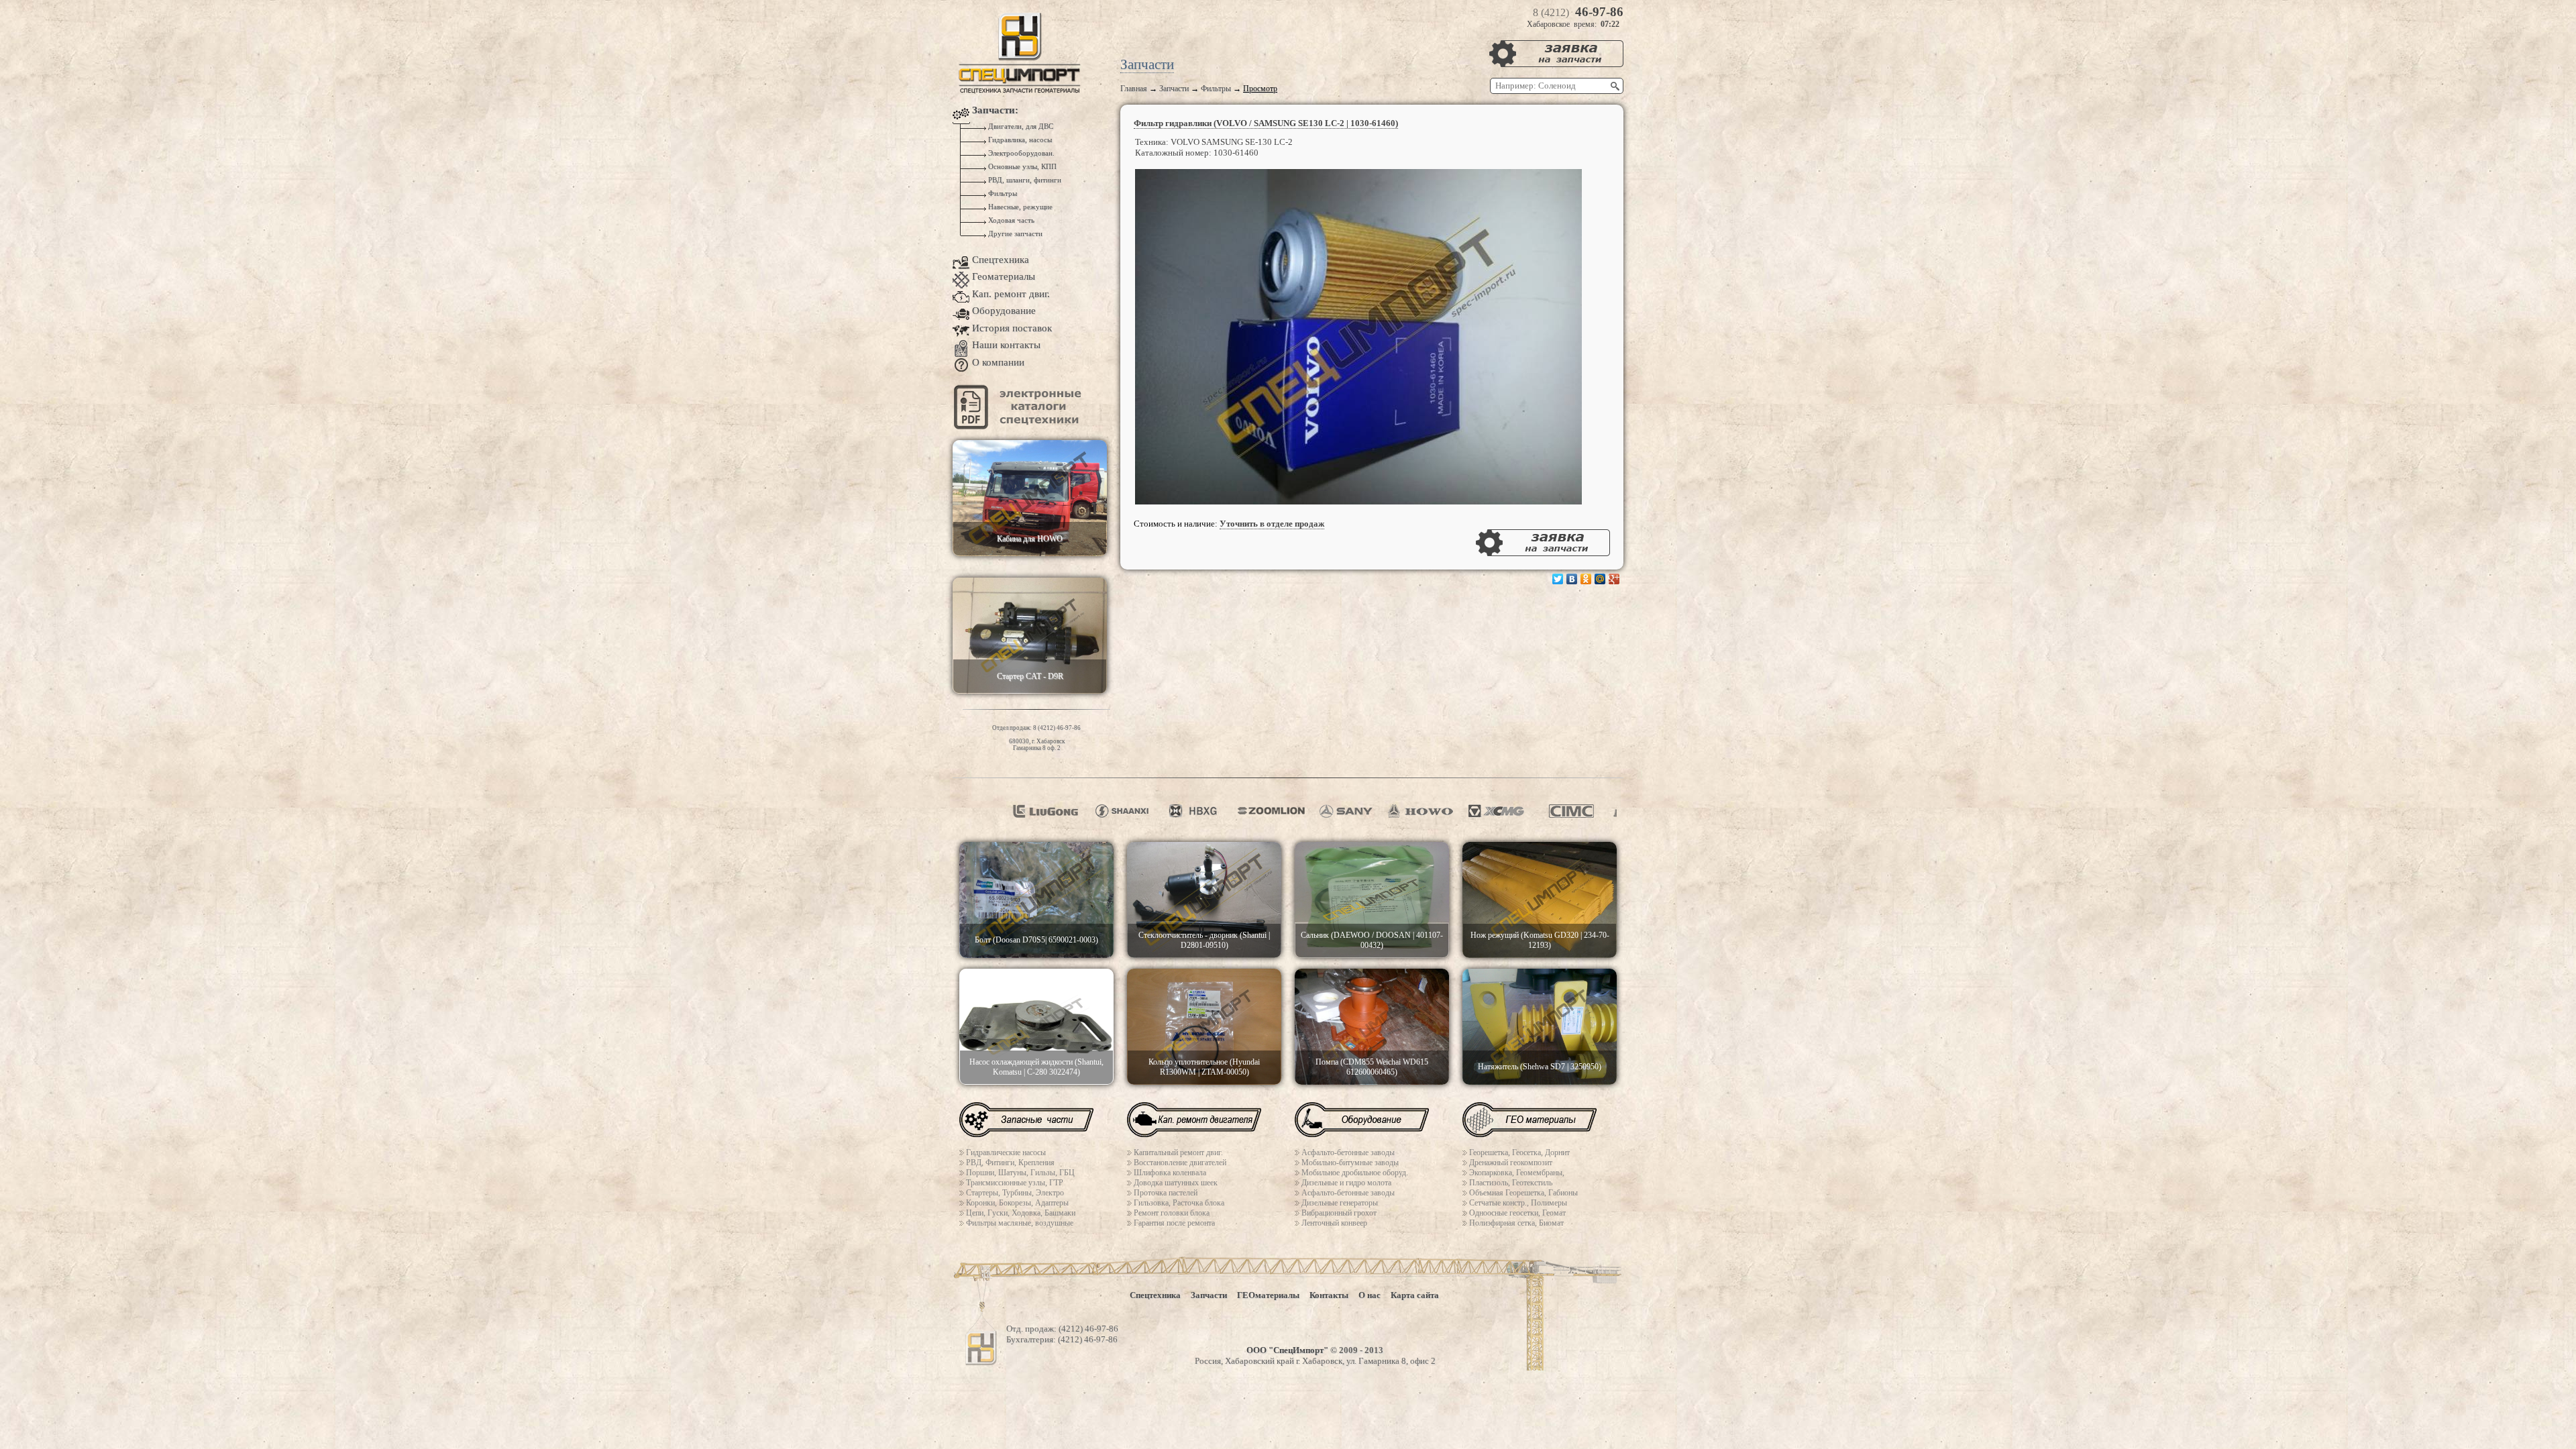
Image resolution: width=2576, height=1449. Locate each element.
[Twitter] (1558, 579)
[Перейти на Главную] (1020, 91)
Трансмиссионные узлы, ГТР (1015, 1183)
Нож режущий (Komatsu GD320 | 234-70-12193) (1540, 940)
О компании (998, 362)
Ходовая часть (1010, 220)
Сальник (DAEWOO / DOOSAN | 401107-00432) (1372, 940)
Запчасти (1174, 89)
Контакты (1329, 1295)
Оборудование (1004, 311)
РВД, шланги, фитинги (1024, 180)
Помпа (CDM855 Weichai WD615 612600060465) (1372, 1067)
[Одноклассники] (1586, 579)
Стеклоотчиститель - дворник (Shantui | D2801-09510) (1204, 940)
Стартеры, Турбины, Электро (1015, 1193)
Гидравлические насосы (1006, 1152)
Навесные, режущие (1019, 207)
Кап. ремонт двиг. (1011, 294)
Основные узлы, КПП (1021, 167)
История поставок (1012, 328)
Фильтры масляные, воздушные (1020, 1223)
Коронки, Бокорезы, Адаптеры (1017, 1203)
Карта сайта (1415, 1295)
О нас (1370, 1295)
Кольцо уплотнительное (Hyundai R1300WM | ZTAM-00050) (1204, 1067)
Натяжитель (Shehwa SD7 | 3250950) (1540, 1067)
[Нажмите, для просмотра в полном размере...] (1358, 501)
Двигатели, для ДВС (1020, 126)
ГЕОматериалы (1268, 1295)
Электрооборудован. (1020, 153)
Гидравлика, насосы (1019, 140)
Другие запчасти (1014, 234)
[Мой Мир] (1600, 579)
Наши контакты (1006, 345)
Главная (1134, 89)
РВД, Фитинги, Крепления (1010, 1163)
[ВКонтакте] (1572, 579)
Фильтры (1216, 89)
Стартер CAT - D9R (1030, 676)
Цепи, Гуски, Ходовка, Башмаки (1021, 1213)
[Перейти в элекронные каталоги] (1020, 426)
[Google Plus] (1614, 579)
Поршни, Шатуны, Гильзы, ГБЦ (1020, 1173)
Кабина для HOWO (1030, 539)
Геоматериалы (1004, 276)
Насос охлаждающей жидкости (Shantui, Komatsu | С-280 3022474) (1036, 1067)
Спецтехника (1001, 260)
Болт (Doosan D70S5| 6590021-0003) (1036, 940)
